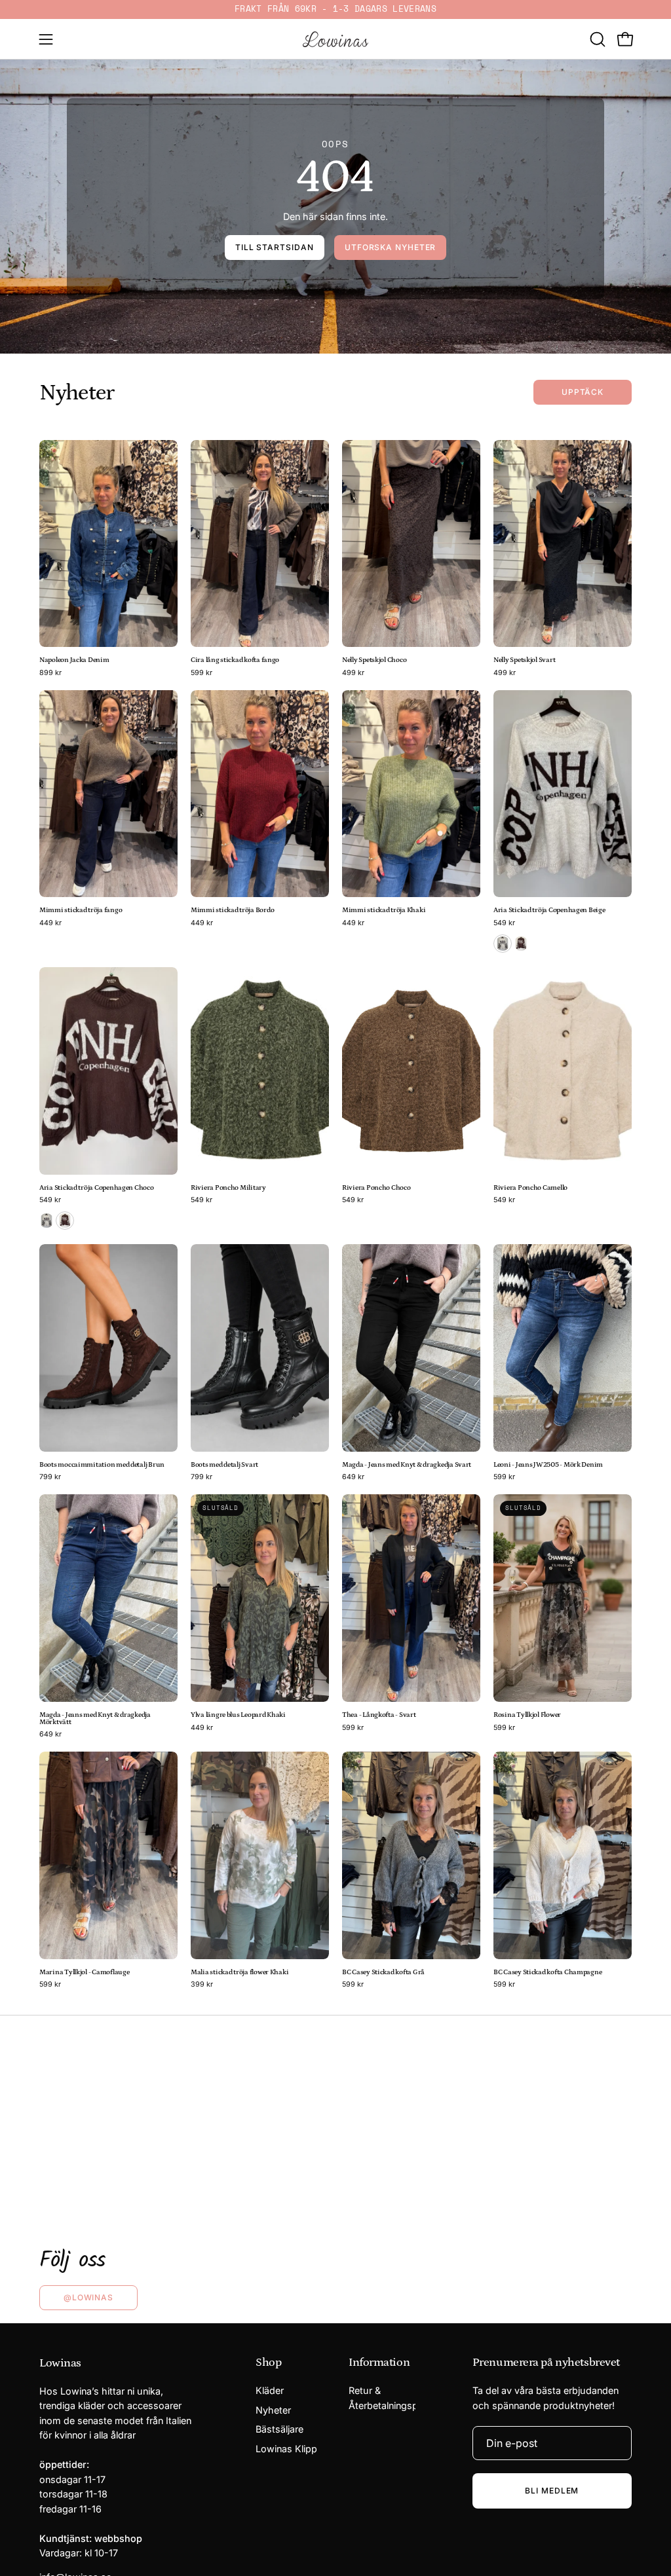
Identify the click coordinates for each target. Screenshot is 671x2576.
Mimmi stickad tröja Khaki (384, 911)
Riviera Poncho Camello (530, 1188)
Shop (268, 2363)
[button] (596, 39)
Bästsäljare (279, 2430)
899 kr (50, 673)
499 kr (353, 673)
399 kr (202, 1985)
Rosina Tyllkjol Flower (527, 1715)
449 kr (50, 924)
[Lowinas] (335, 39)
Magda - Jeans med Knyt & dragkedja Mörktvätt (95, 1719)
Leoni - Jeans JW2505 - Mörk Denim (548, 1465)
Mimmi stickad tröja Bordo (232, 911)
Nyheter (273, 2410)
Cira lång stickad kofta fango (235, 660)
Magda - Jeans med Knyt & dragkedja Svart (407, 1465)
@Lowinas (88, 2297)
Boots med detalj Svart (224, 1465)
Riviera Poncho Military (228, 1188)
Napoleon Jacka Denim (74, 660)
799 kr (50, 1478)
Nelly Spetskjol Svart (524, 660)
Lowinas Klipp (286, 2449)
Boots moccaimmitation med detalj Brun (102, 1465)
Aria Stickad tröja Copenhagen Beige (549, 911)
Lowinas (60, 2363)
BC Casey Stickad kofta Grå (383, 1973)
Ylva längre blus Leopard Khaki (238, 1715)
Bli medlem (552, 2491)
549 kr (504, 924)
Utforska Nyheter (390, 247)
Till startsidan (275, 247)
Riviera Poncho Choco (376, 1188)
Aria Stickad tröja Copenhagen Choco (97, 1188)
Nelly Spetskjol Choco (374, 660)
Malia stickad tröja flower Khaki (240, 1973)
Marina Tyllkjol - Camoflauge (84, 1973)
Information (379, 2363)
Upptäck (583, 392)
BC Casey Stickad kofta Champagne (547, 1973)
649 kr (353, 1478)
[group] (335, 9)
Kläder (270, 2390)
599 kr (201, 673)
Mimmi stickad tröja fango (81, 911)
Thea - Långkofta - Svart (379, 1715)
